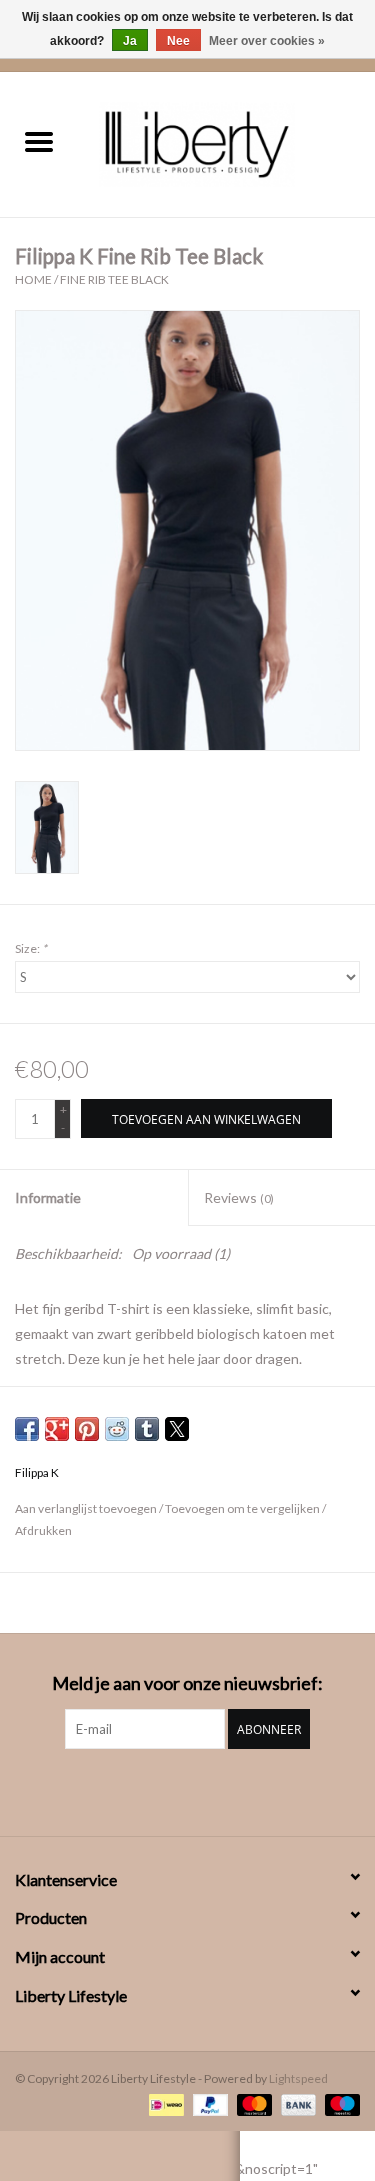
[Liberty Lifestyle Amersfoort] (227, 142)
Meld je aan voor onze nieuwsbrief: (187, 1683)
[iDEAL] (163, 2103)
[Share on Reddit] (117, 1429)
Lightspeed (298, 2078)
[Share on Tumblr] (147, 1429)
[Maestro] (339, 2103)
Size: (31, 948)
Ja (130, 41)
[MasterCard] (252, 2103)
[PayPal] (208, 2103)
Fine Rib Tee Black (114, 279)
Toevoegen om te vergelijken (243, 1508)
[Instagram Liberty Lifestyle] (188, 1790)
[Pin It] (87, 1429)
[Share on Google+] (57, 1429)
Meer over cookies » (267, 41)
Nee (178, 41)
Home (33, 279)
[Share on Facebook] (27, 1429)
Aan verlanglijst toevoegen (87, 1508)
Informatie (48, 1197)
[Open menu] (39, 141)
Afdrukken (43, 1530)
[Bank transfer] (296, 2103)
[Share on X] (177, 1429)
